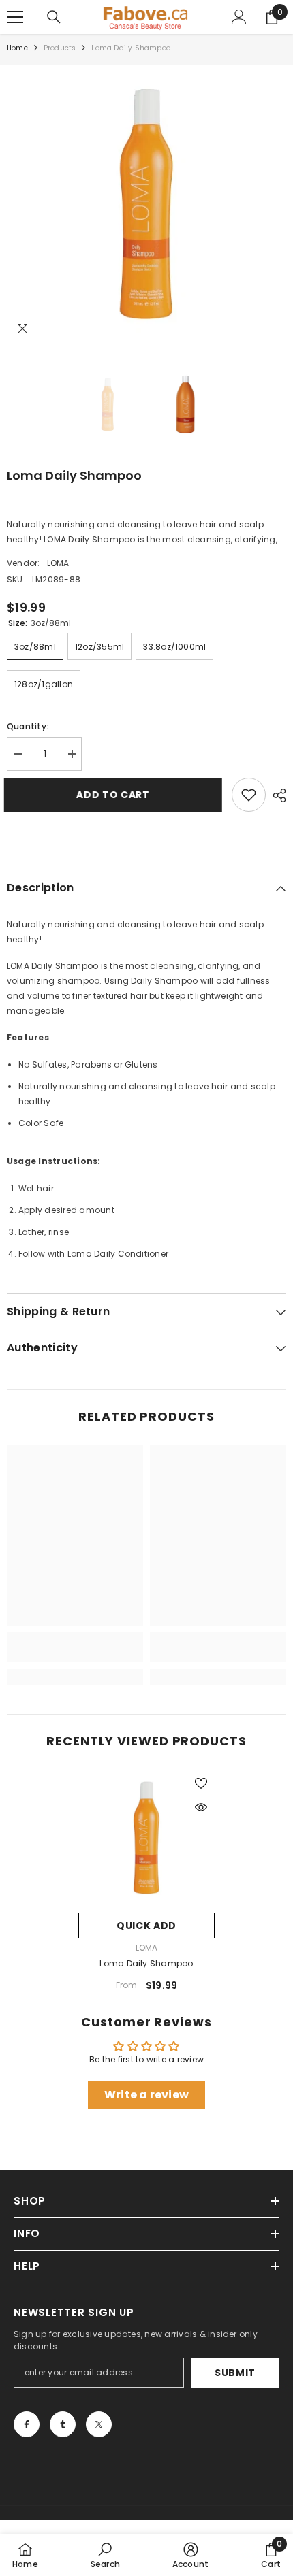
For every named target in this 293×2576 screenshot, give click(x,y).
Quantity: (28, 726)
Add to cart (116, 795)
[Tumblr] (63, 2424)
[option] (146, 204)
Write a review (146, 2095)
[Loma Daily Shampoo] (146, 1838)
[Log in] (239, 17)
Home (17, 48)
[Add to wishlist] (249, 795)
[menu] (15, 17)
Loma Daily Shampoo (146, 1963)
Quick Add (146, 1926)
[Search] (54, 17)
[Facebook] (27, 2424)
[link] (75, 1655)
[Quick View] (201, 1807)
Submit (235, 2373)
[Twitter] (99, 2424)
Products (60, 48)
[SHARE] (276, 795)
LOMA (58, 563)
